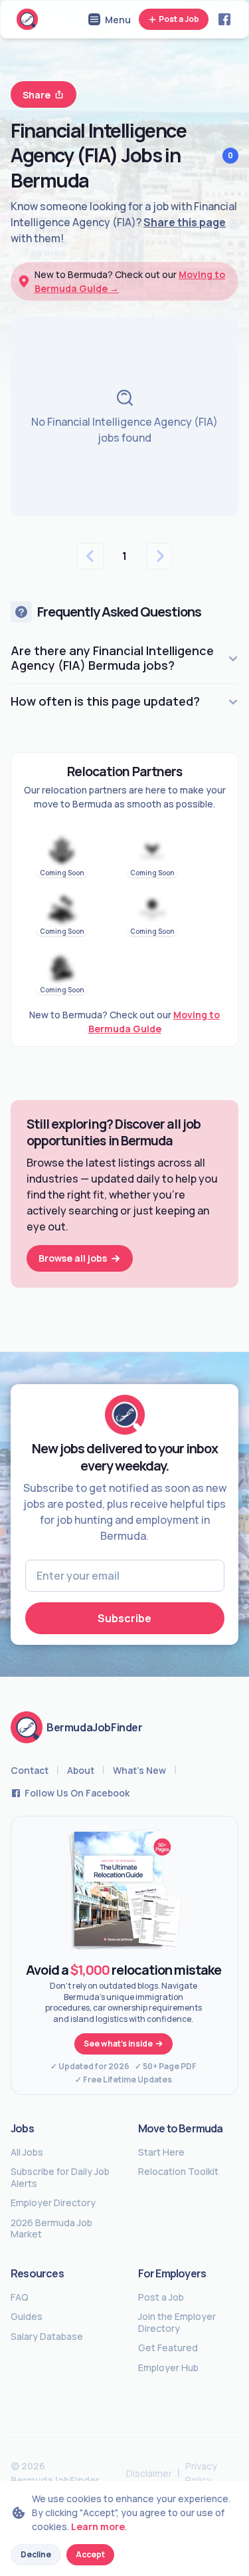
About (81, 1770)
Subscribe (124, 1618)
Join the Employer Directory (177, 2322)
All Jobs (27, 2152)
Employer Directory (53, 2203)
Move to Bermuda (181, 2128)
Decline (36, 2554)
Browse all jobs (73, 1258)
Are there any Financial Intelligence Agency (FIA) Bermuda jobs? (112, 658)
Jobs (22, 2128)
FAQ (20, 2297)
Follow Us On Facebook (77, 1793)
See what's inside (118, 2044)
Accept (90, 2554)
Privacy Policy (201, 2473)
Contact (30, 1770)
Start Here (161, 2152)
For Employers (172, 2273)
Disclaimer (149, 2473)
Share (37, 95)
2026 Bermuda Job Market (51, 2228)
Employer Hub (168, 2368)
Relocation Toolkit (178, 2172)
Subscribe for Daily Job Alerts (60, 2177)
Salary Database (47, 2337)
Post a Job (179, 19)
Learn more (98, 2526)
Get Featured (168, 2348)
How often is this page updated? (105, 701)
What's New (139, 1770)
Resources (37, 2273)
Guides (27, 2317)
